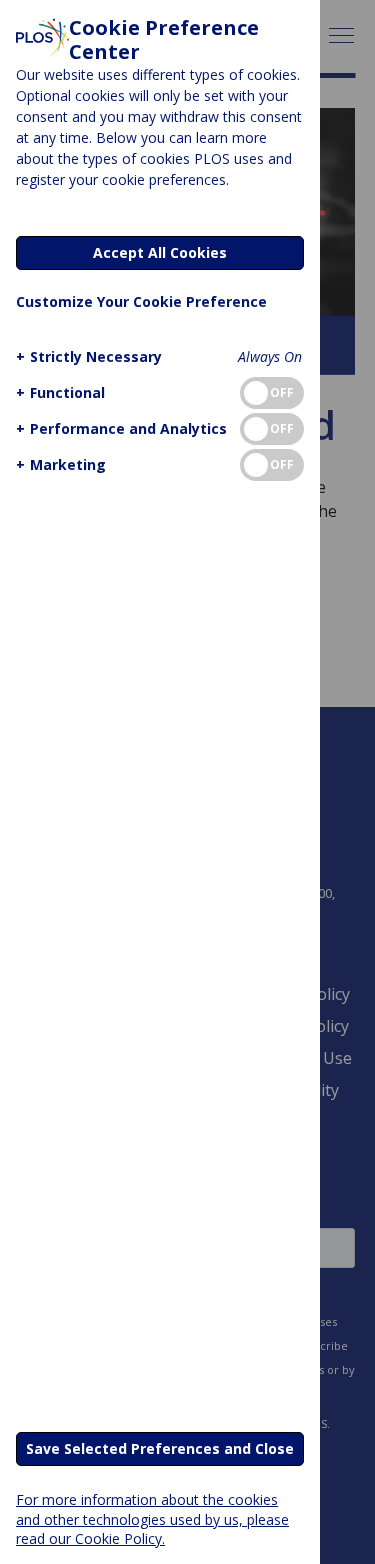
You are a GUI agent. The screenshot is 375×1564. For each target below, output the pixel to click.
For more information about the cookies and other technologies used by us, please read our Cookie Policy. (152, 1518)
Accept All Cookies (160, 252)
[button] (89, 356)
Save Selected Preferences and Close (160, 1448)
